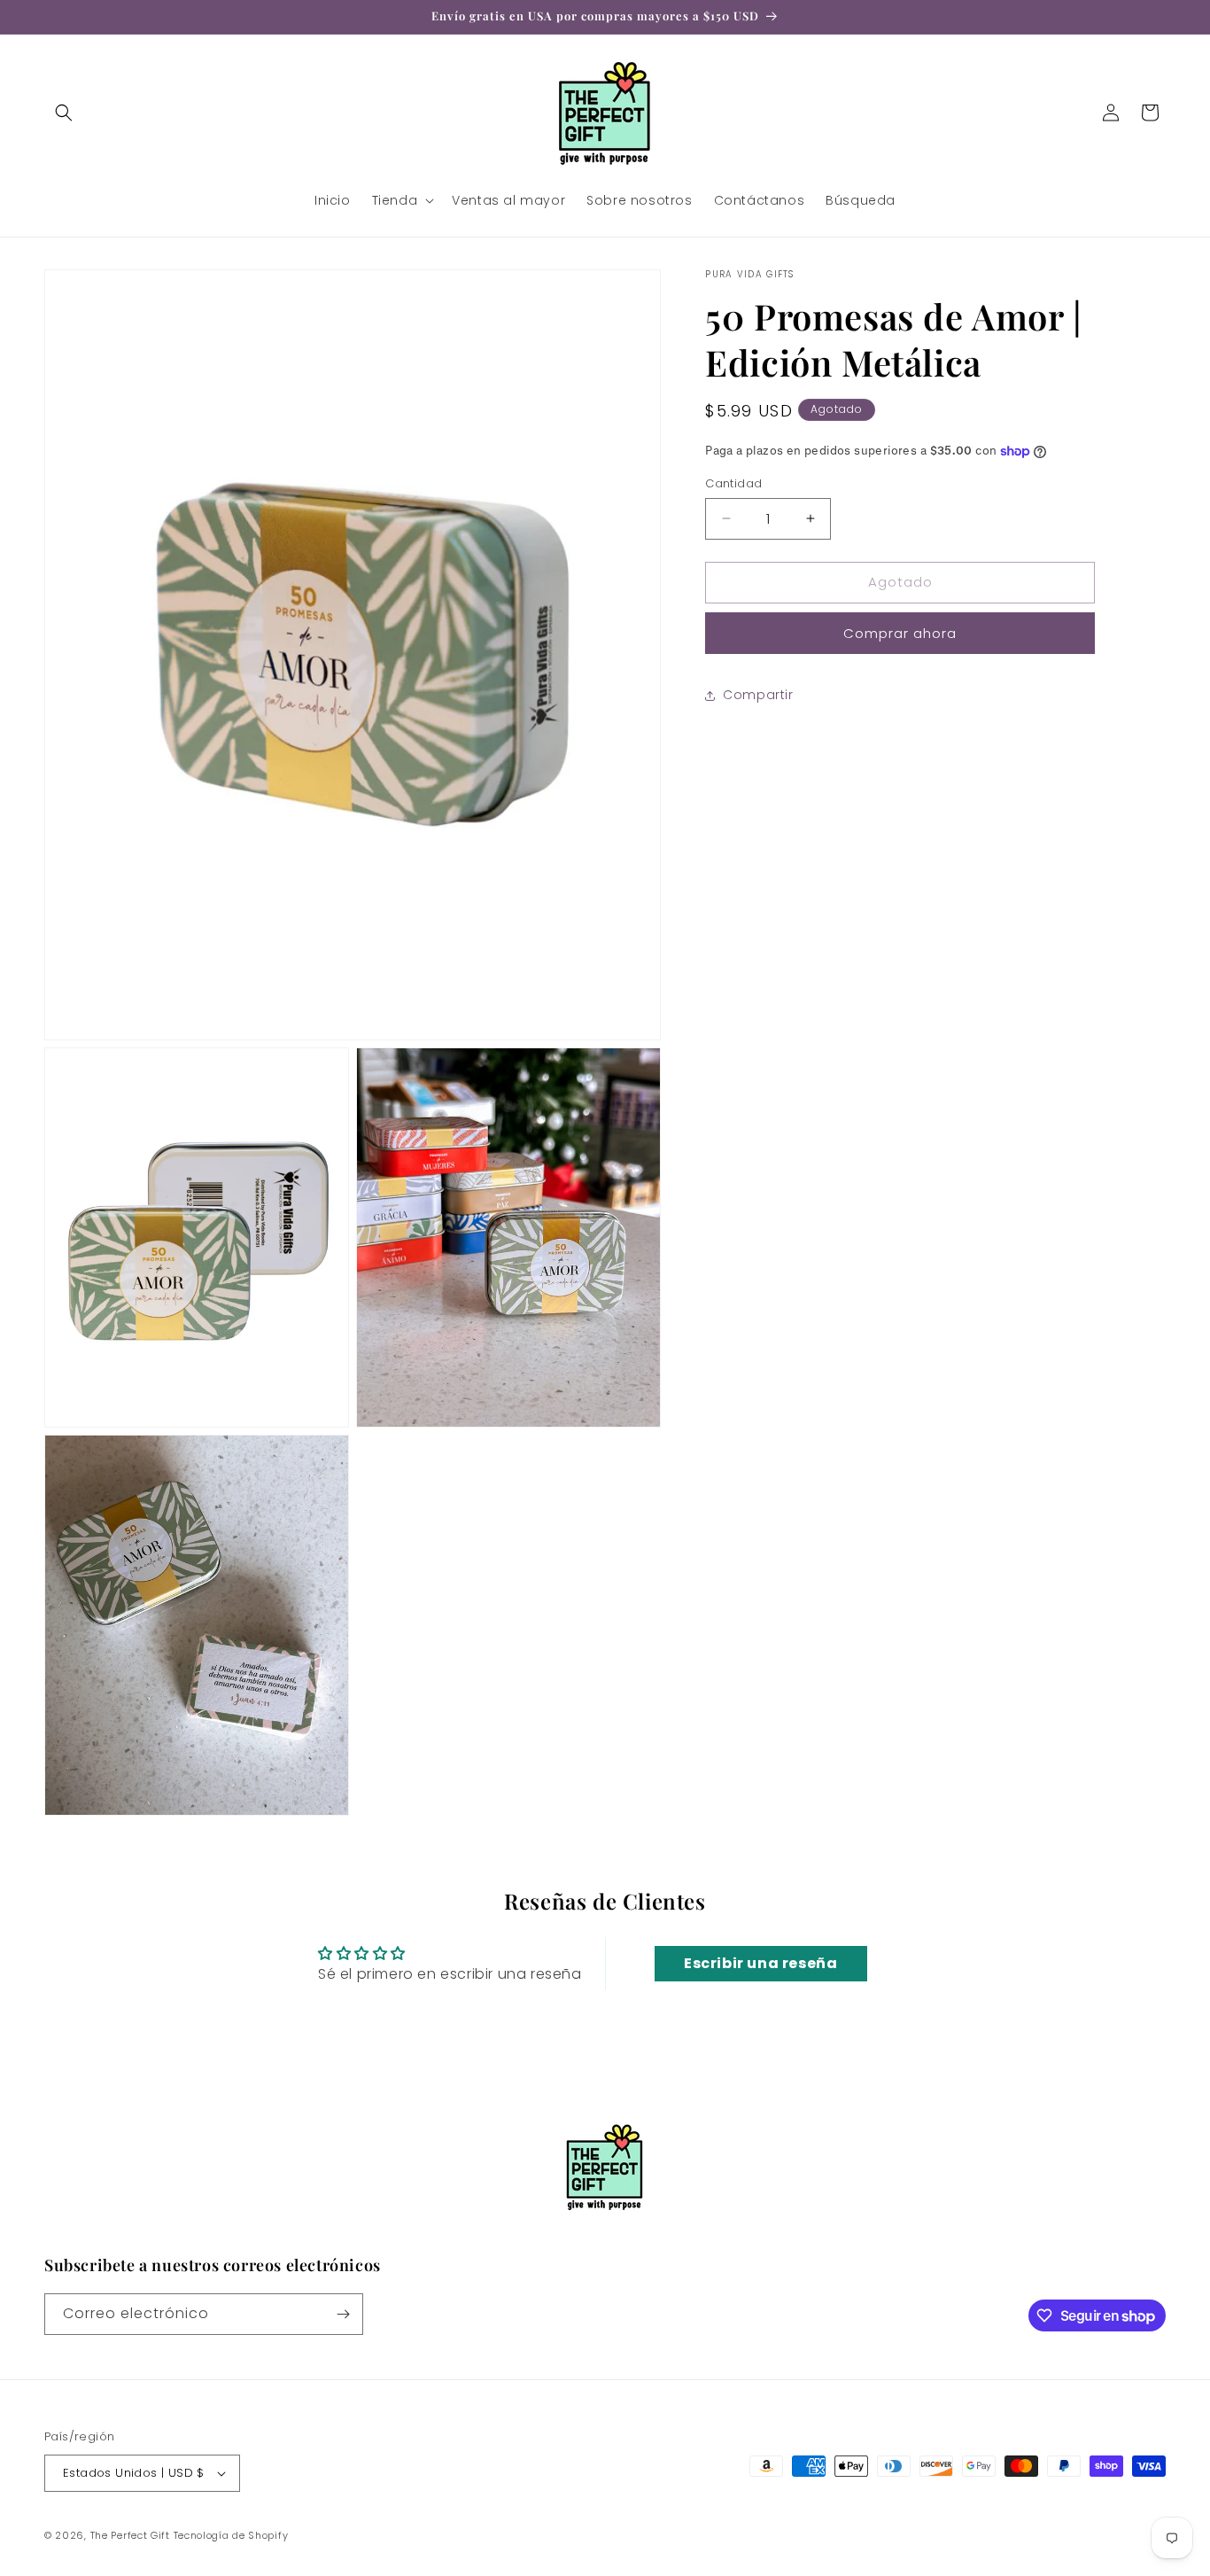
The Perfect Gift (130, 2535)
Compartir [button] (758, 695)
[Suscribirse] (343, 2314)
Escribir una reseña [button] (760, 1964)
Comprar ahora (900, 633)
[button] (64, 113)
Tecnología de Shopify (231, 2535)
